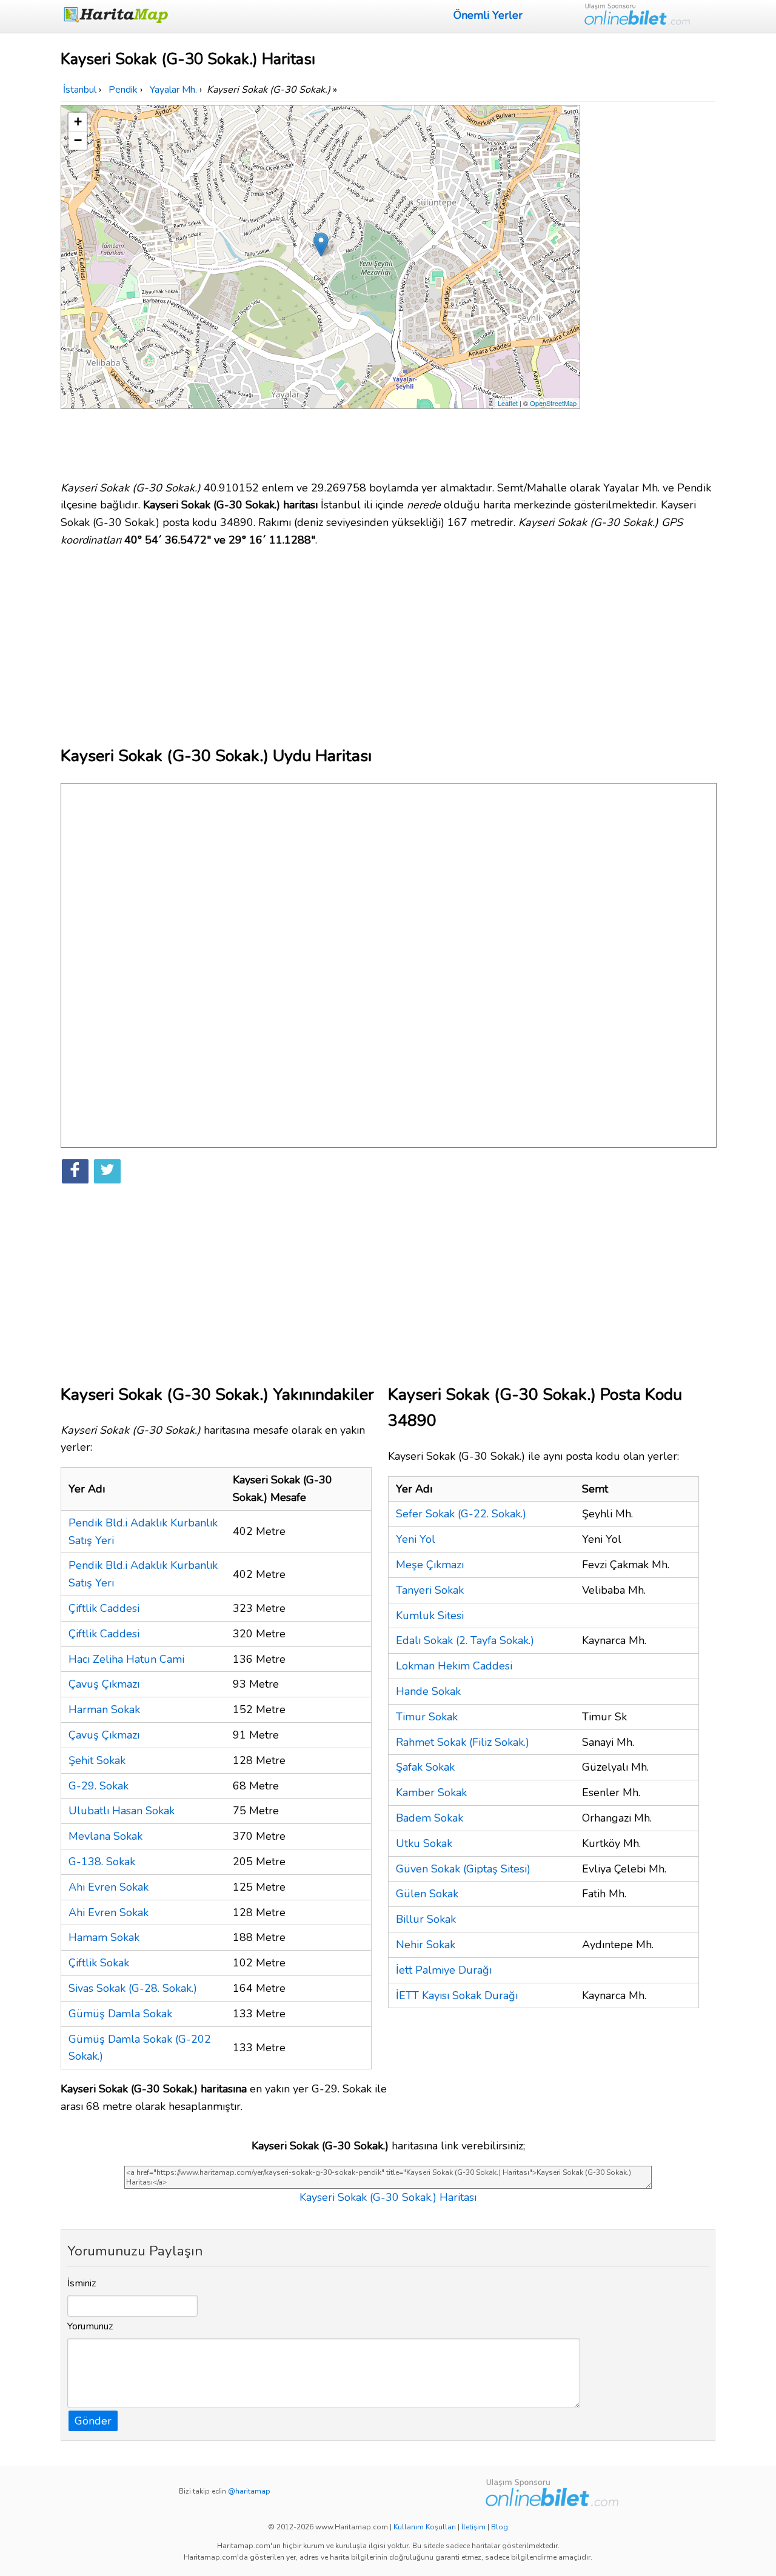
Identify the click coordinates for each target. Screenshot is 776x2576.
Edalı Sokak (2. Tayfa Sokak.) (465, 1640)
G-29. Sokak (99, 1786)
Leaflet (508, 403)
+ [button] (78, 121)
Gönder (93, 2421)
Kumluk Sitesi (430, 1616)
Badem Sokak (430, 1818)
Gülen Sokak (427, 1894)
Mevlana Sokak (105, 1836)
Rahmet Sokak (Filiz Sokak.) (463, 1742)
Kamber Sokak (431, 1792)
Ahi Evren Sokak (109, 1887)
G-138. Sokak (102, 1862)
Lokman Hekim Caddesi (454, 1666)
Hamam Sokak (104, 1937)
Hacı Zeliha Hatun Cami (126, 1659)
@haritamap (249, 2491)
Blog (500, 2527)
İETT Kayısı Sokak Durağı (457, 1995)
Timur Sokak (427, 1717)
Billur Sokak (426, 1919)
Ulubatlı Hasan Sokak (122, 1811)
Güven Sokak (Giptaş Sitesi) (463, 1869)
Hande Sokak (428, 1691)
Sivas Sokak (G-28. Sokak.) (133, 1988)
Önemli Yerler (488, 15)
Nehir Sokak (426, 1945)
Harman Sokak (104, 1709)
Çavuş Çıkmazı (104, 1684)
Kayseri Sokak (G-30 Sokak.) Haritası (388, 2197)
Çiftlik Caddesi (104, 1608)
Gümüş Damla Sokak (120, 2014)
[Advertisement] (650, 287)
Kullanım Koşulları (425, 2527)
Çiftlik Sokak (99, 1963)
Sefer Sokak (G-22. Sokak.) (461, 1514)
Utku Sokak (424, 1843)
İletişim (473, 2527)
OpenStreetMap (553, 403)
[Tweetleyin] (107, 1171)
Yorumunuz (90, 2326)
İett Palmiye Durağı (444, 1970)
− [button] (78, 140)
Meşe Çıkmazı (430, 1565)
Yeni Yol (416, 1539)
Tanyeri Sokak (430, 1590)
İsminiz (82, 2283)
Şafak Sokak (425, 1767)
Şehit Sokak (97, 1760)
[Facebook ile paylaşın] (75, 1171)
